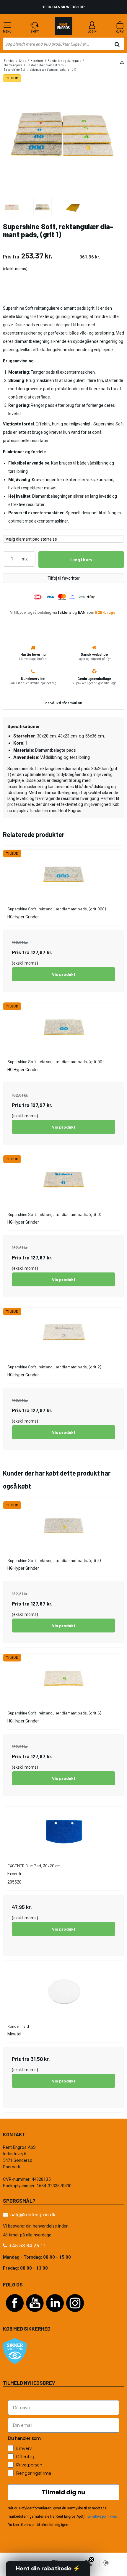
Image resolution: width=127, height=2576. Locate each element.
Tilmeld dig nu (63, 2492)
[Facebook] (15, 2315)
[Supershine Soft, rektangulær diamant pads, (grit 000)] (64, 874)
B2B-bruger (106, 612)
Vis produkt (64, 974)
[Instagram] (75, 2315)
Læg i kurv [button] (81, 559)
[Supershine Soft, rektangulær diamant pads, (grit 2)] (64, 1332)
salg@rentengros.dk (33, 2215)
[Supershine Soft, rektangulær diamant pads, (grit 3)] (64, 1526)
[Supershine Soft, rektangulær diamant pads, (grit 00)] (64, 1027)
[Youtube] (35, 2315)
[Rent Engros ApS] (63, 27)
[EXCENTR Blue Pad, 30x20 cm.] (64, 1831)
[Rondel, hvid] (64, 1991)
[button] (48, 2569)
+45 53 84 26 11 (28, 2246)
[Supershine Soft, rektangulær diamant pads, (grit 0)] (64, 1180)
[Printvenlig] (122, 63)
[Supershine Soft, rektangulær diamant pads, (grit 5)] (64, 1678)
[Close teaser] (92, 2559)
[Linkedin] (55, 2315)
